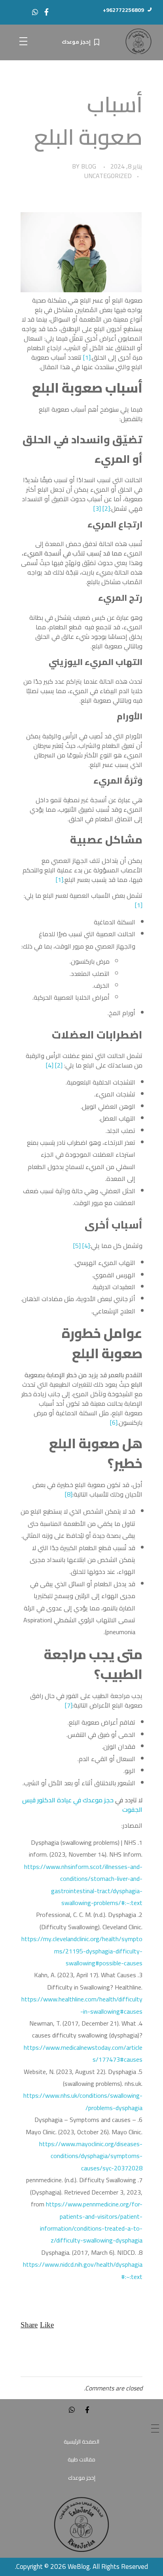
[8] (69, 1494)
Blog (89, 166)
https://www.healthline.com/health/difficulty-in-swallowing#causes (82, 2005)
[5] (77, 1246)
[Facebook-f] (46, 12)
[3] (97, 508)
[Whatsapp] (35, 12)
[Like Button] (47, 2325)
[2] (106, 508)
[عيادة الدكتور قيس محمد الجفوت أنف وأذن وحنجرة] (138, 41)
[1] (87, 357)
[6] (114, 1422)
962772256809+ (123, 10)
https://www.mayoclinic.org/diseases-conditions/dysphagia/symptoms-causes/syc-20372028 (91, 2156)
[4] (50, 1065)
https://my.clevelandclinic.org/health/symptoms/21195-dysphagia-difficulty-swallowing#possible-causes (82, 1951)
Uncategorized (108, 176)
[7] (69, 1705)
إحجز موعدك (76, 42)
